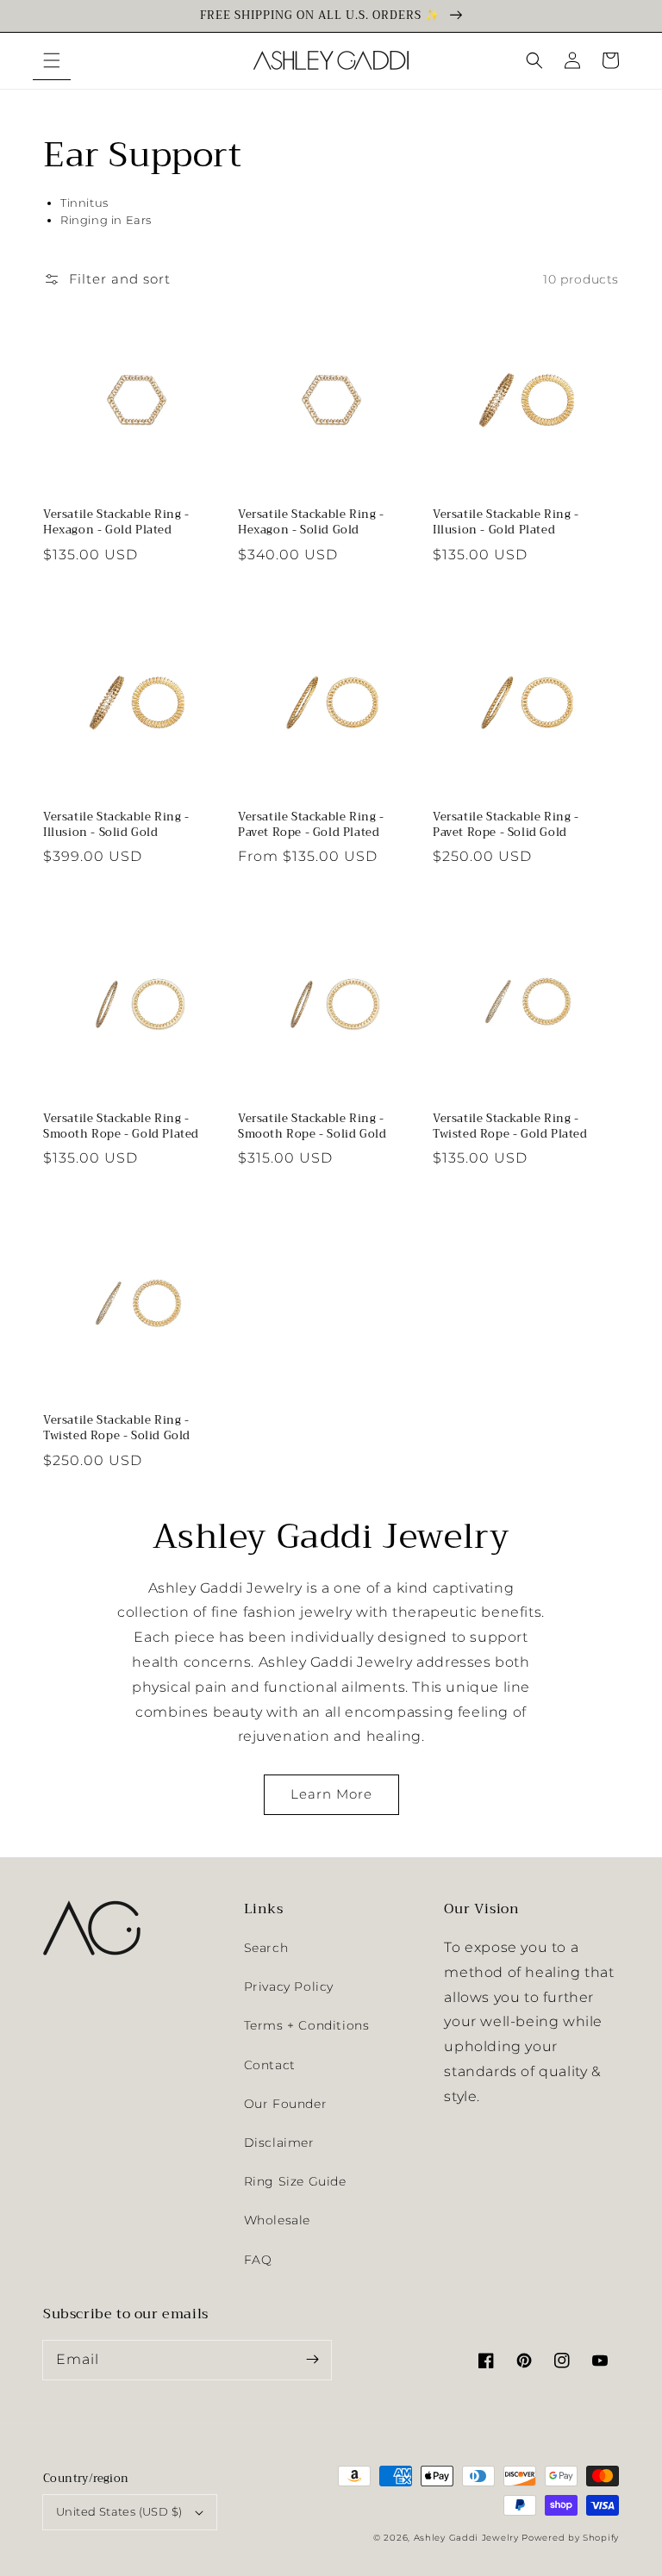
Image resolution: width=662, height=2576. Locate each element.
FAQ (258, 2260)
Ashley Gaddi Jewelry (466, 2538)
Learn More (331, 1794)
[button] (52, 60)
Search (266, 1948)
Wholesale (277, 2220)
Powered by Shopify (570, 2538)
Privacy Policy (289, 1987)
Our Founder (286, 2104)
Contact (270, 2065)
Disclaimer (279, 2143)
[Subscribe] (312, 2360)
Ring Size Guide (295, 2181)
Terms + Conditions (307, 2025)
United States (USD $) (119, 2511)
